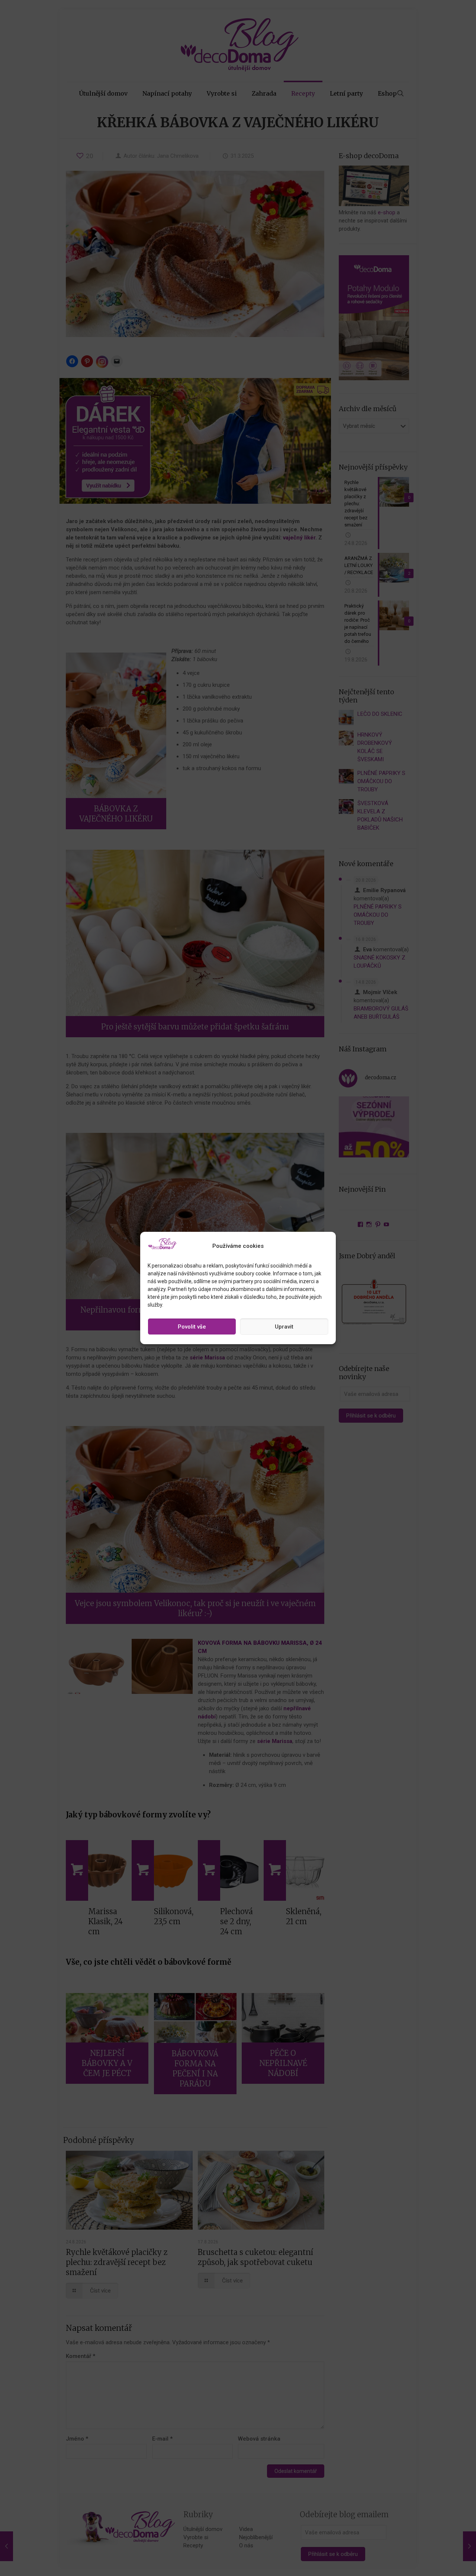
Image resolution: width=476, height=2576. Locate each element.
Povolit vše (192, 1327)
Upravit (284, 1327)
